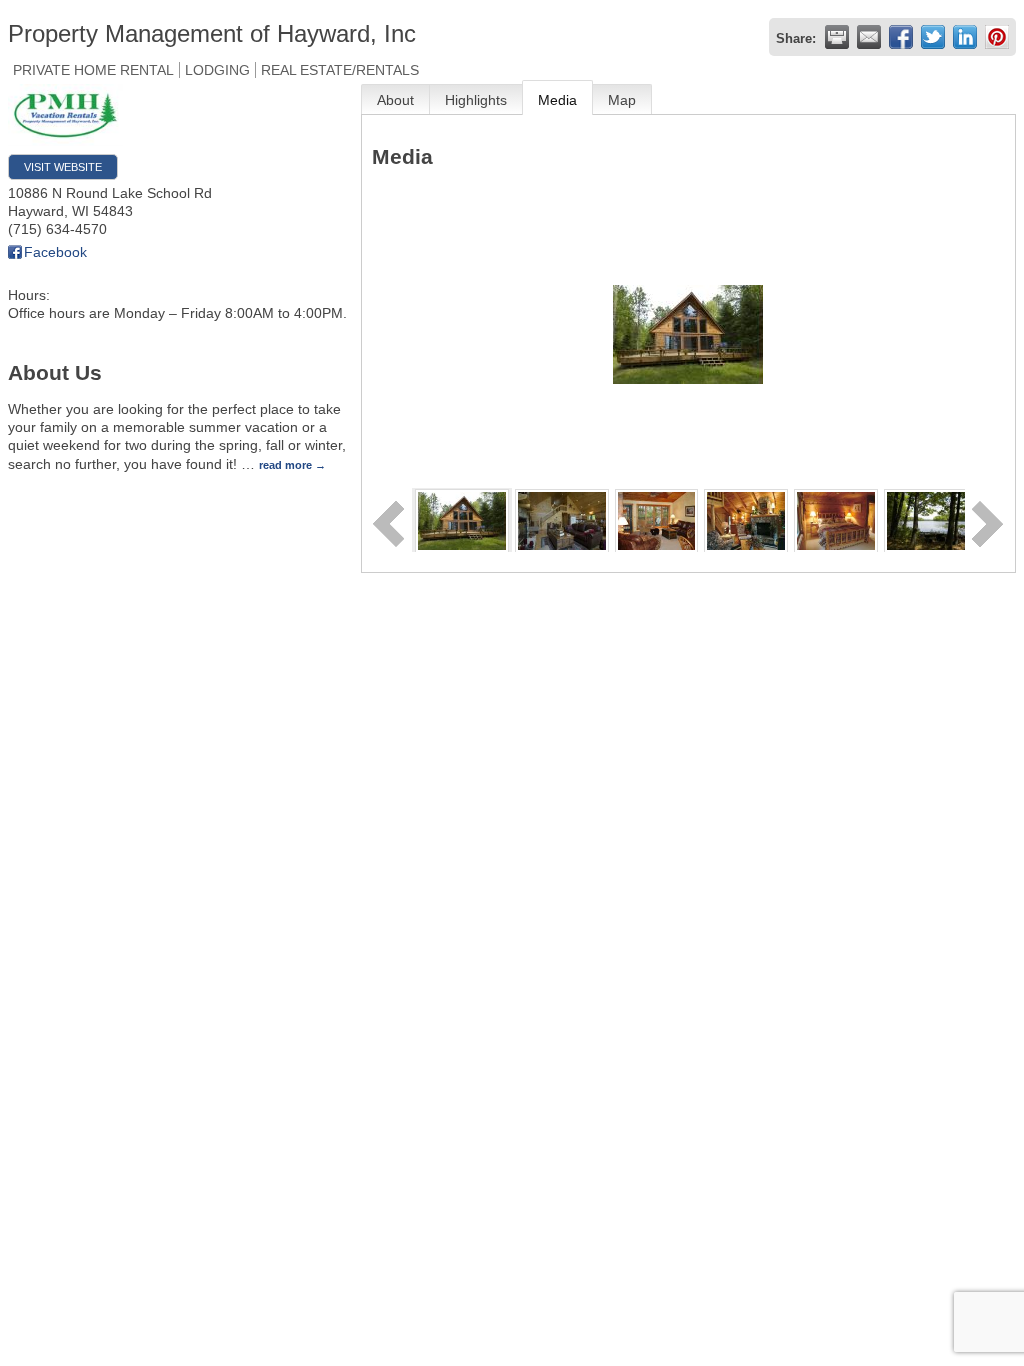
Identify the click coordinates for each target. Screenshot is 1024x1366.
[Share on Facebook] (901, 37)
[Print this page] (837, 37)
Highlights (476, 100)
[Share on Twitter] (933, 37)
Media (557, 100)
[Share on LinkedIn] (965, 37)
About (395, 100)
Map (622, 100)
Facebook (55, 252)
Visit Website (63, 167)
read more (285, 465)
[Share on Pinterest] (997, 37)
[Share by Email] (869, 37)
